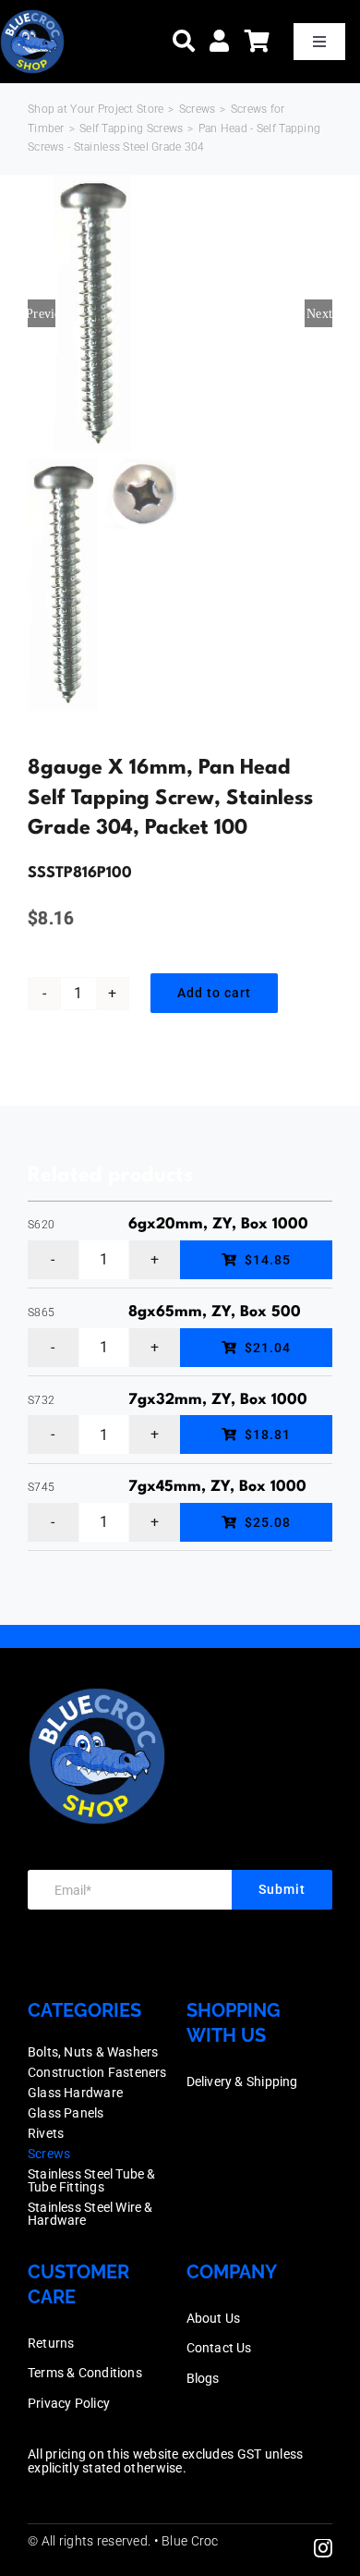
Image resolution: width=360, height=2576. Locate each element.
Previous (42, 313)
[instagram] (323, 2548)
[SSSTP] (180, 313)
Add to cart (214, 993)
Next (319, 313)
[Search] (184, 41)
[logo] (32, 18)
